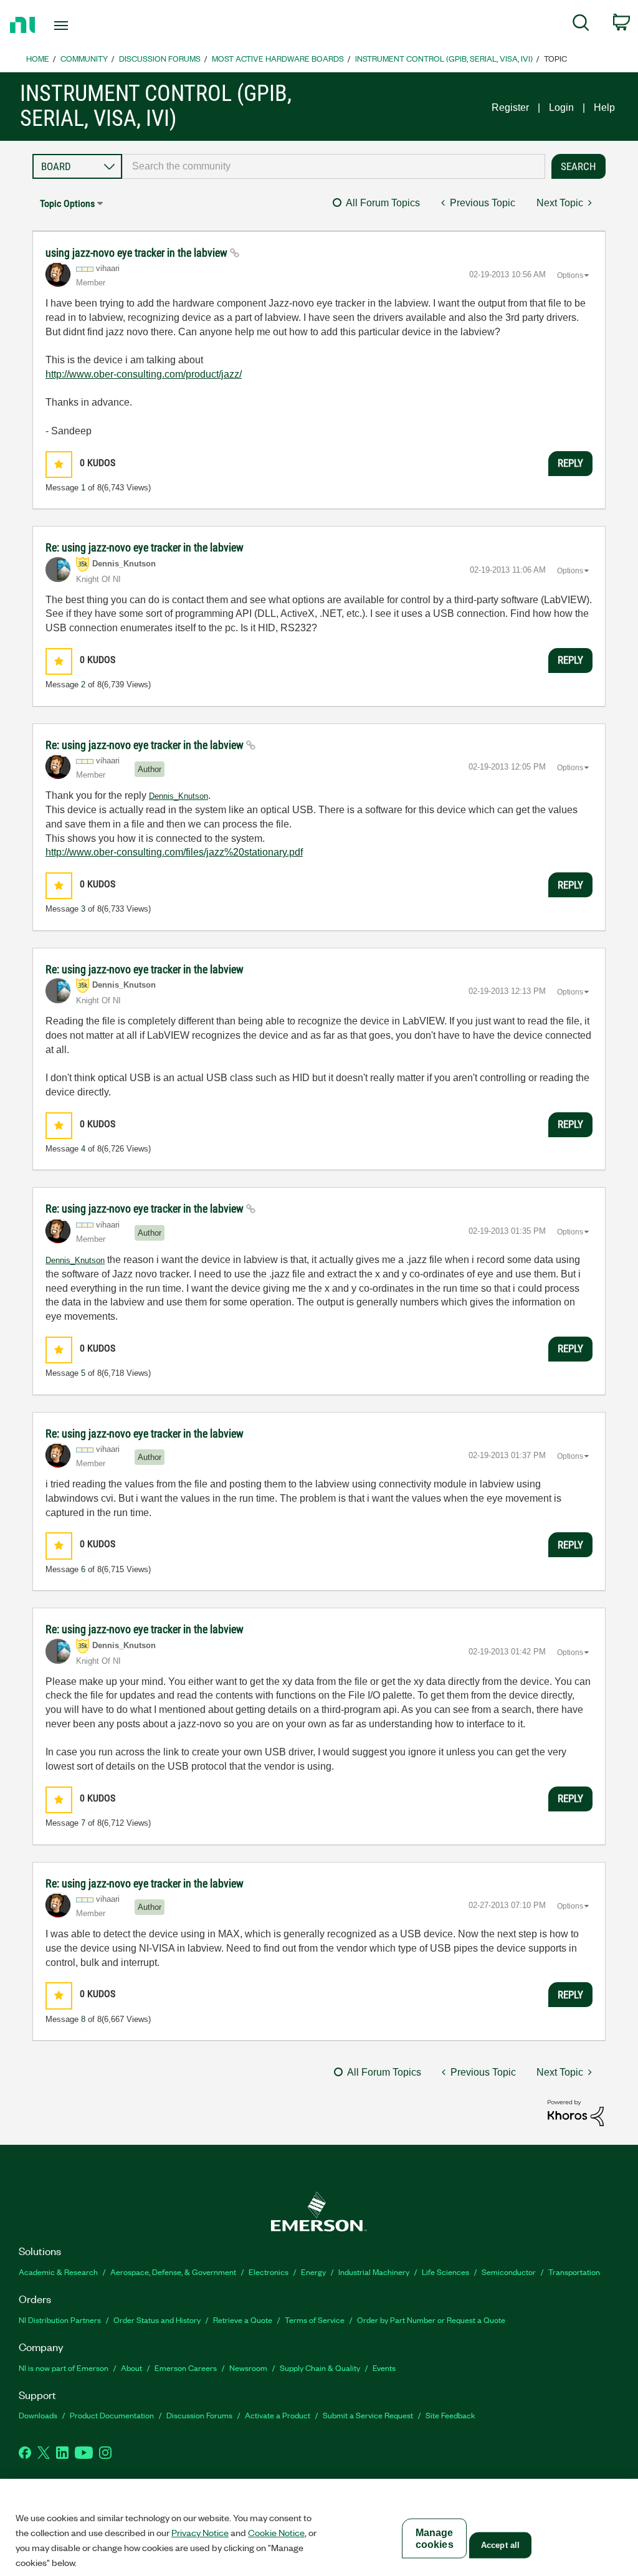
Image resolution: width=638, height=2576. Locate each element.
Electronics (269, 2272)
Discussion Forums (160, 58)
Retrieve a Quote (243, 2320)
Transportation (574, 2272)
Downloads (38, 2415)
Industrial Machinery (374, 2272)
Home (38, 58)
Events (384, 2368)
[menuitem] (581, 25)
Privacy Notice (200, 2532)
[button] (59, 465)
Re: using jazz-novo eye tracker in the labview (145, 547)
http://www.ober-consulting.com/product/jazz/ (144, 374)
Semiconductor (509, 2272)
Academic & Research (58, 2272)
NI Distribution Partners (60, 2320)
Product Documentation (112, 2415)
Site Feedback (450, 2415)
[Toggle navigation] (83, 26)
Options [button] (570, 275)
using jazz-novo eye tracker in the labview (138, 253)
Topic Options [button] (67, 203)
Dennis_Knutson (179, 796)
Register (510, 107)
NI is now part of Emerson (64, 2368)
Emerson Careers (186, 2368)
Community (84, 58)
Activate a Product (278, 2415)
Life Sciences (445, 2272)
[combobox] (334, 166)
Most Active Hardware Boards (278, 58)
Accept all (500, 2545)
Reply (570, 463)
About (131, 2368)
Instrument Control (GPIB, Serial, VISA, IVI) (444, 58)
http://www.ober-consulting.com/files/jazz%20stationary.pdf (174, 852)
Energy (313, 2272)
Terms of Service (315, 2320)
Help (604, 107)
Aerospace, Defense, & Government (173, 2272)
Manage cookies (435, 2539)
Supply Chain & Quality (320, 2368)
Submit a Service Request (368, 2415)
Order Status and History (157, 2320)
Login (561, 107)
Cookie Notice (276, 2532)
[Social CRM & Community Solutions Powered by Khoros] (576, 2112)
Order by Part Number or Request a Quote (431, 2320)
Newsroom (248, 2368)
